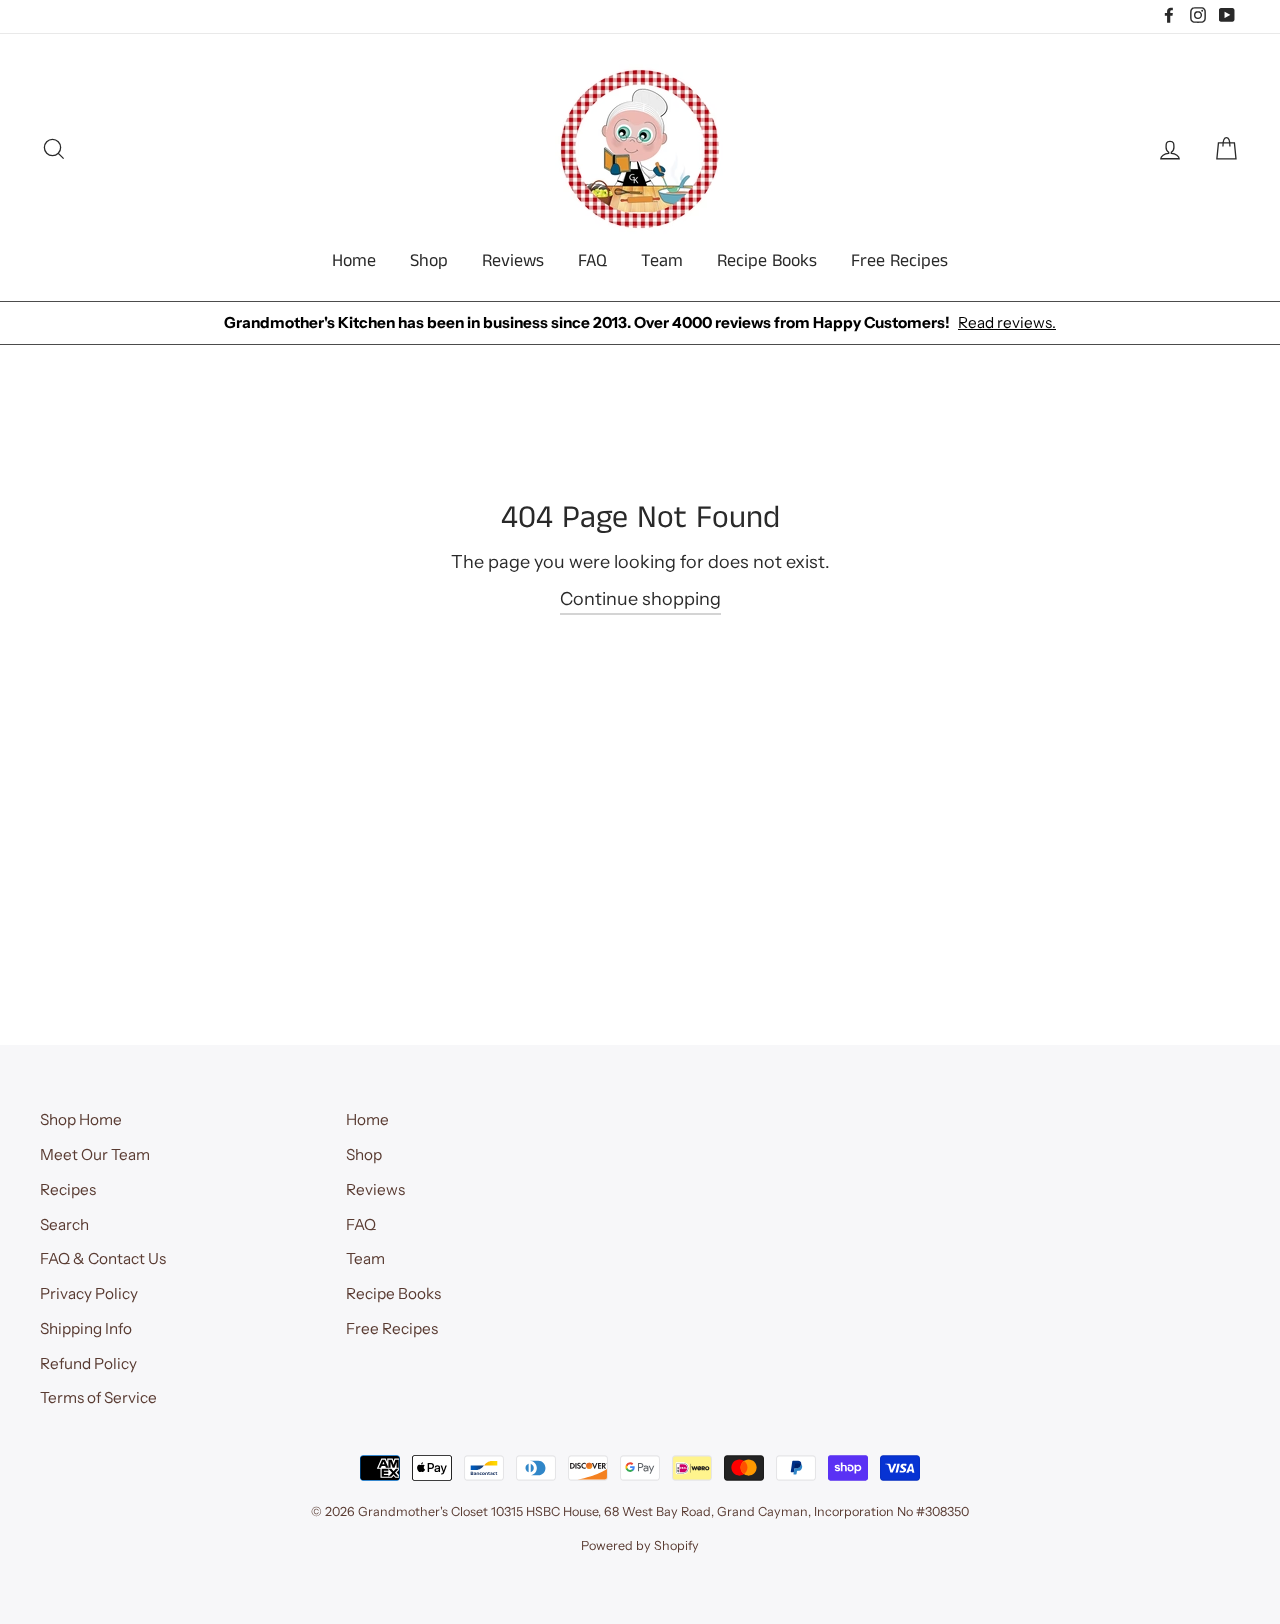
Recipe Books (767, 261)
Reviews (513, 261)
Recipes (68, 1189)
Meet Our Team (95, 1154)
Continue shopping (640, 599)
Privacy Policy (89, 1293)
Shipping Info (86, 1328)
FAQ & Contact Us (103, 1258)
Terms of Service (98, 1397)
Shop (429, 261)
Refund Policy (88, 1363)
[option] (640, 323)
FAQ (592, 261)
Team (662, 261)
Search (64, 1224)
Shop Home (81, 1119)
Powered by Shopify (640, 1545)
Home (354, 261)
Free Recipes (899, 261)
